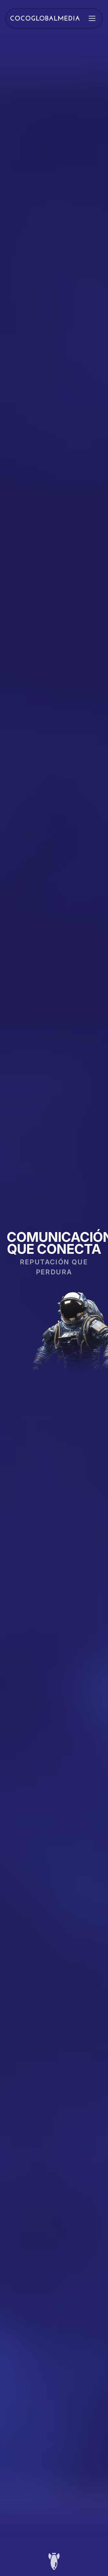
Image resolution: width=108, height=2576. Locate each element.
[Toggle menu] (92, 18)
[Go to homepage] (45, 18)
